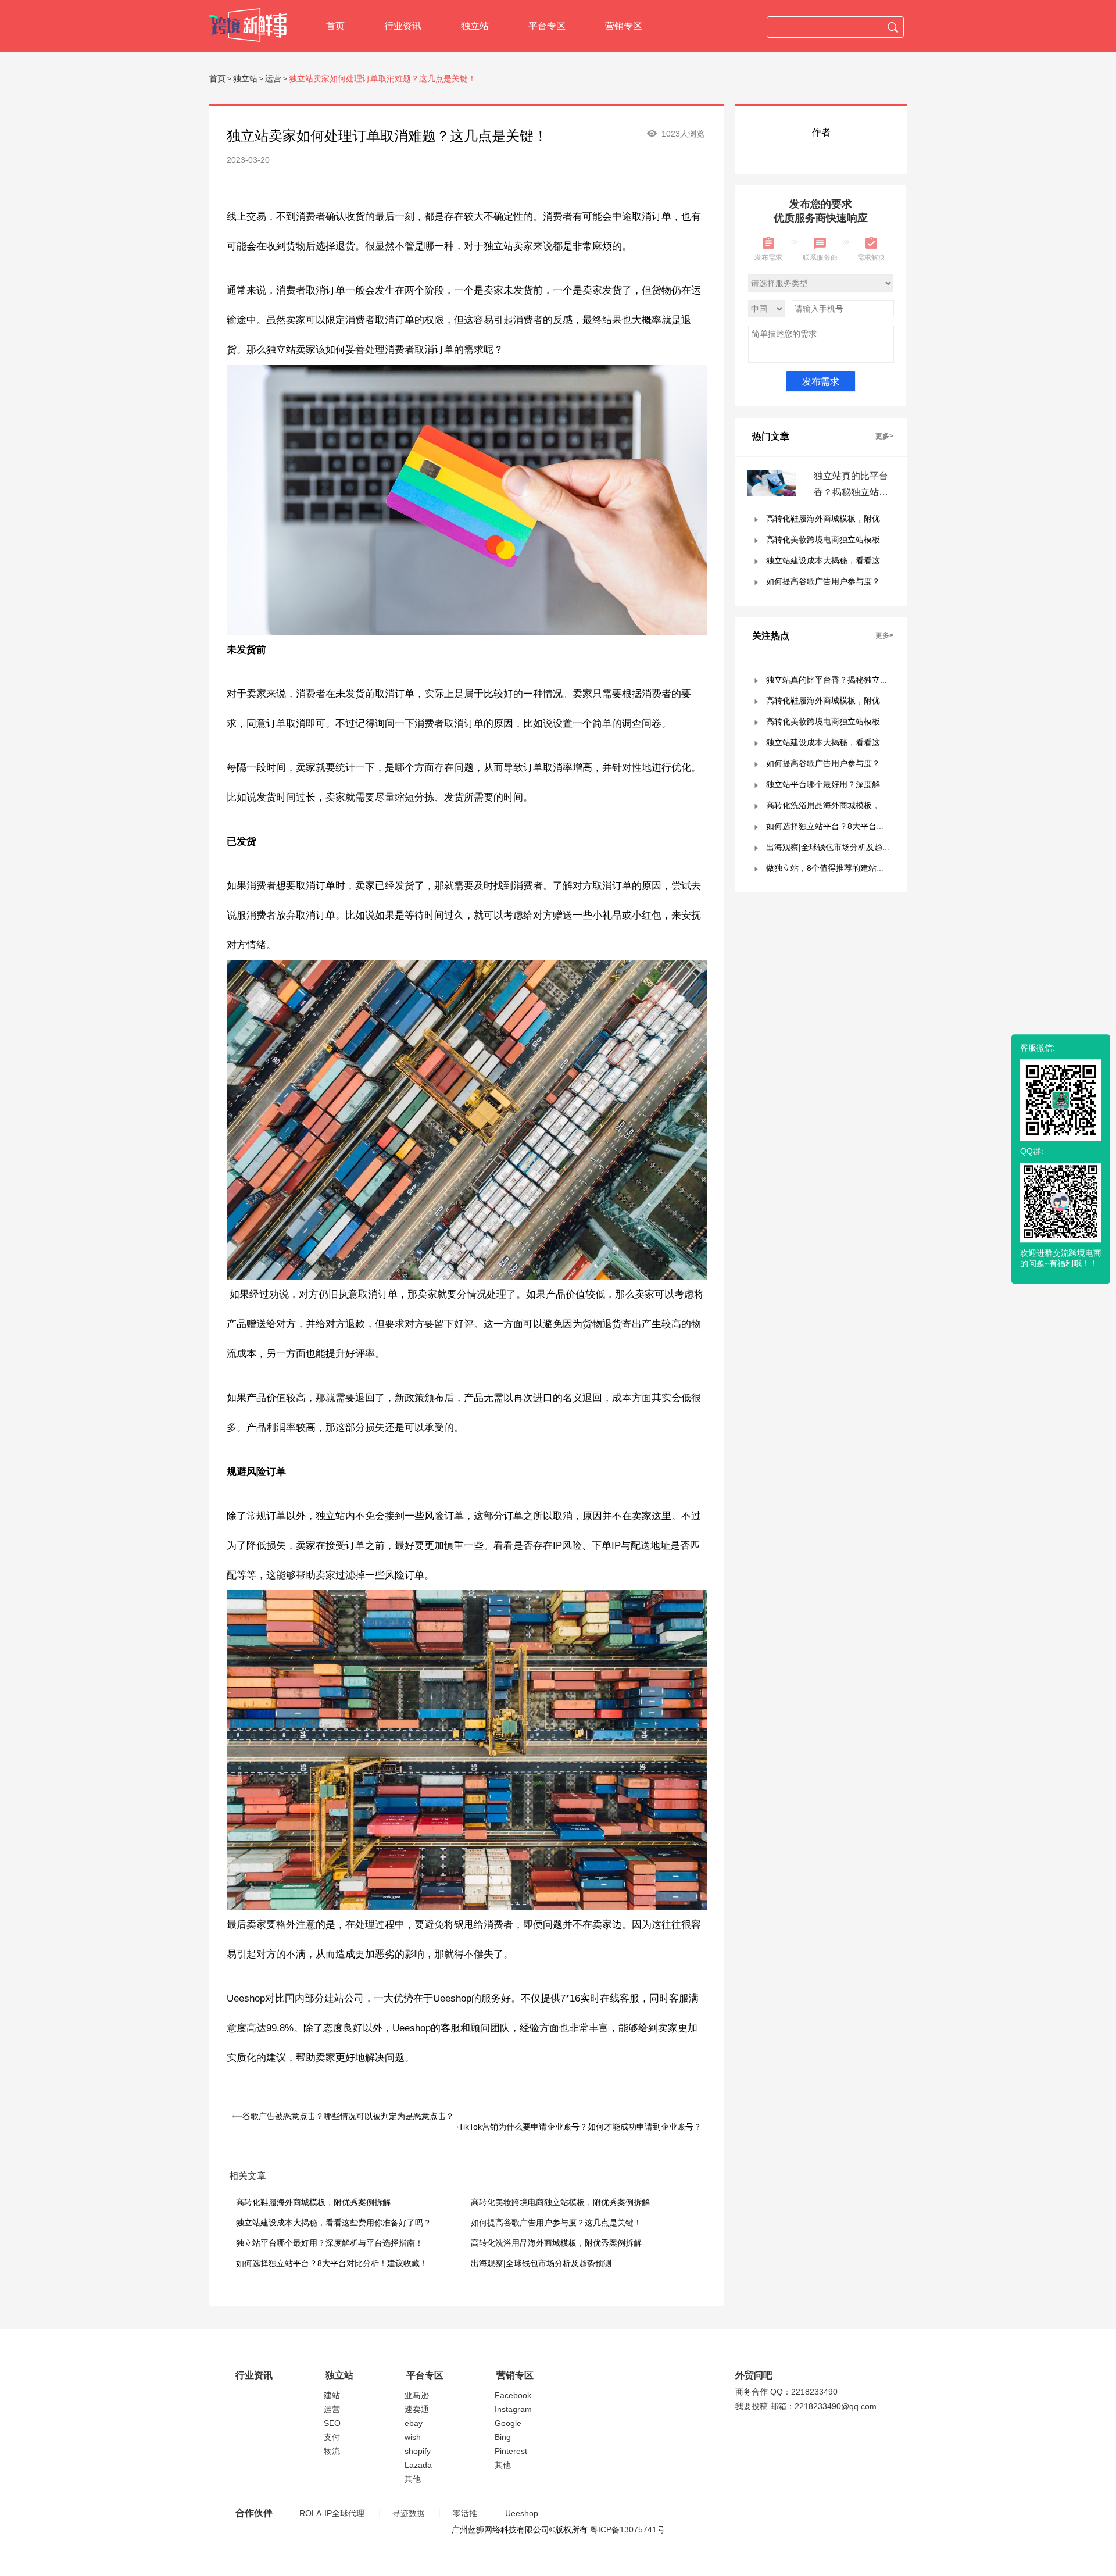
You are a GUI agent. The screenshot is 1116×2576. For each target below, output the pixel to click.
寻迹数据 (409, 2513)
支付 (332, 2437)
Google (508, 2423)
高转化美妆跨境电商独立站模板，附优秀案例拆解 (560, 2202)
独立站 (475, 26)
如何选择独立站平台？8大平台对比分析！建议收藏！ (332, 2263)
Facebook (513, 2395)
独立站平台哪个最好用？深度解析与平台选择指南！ (330, 2243)
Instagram (513, 2409)
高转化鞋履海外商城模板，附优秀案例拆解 (313, 2202)
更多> (884, 436)
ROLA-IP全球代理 (332, 2513)
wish (413, 2437)
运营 (273, 78)
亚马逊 (417, 2395)
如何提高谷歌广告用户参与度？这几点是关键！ (556, 2223)
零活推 (465, 2513)
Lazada (418, 2465)
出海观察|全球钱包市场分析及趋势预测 (541, 2263)
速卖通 (417, 2409)
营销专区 (624, 26)
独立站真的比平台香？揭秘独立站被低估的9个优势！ (851, 492)
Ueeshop (522, 2513)
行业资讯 (403, 26)
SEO (332, 2423)
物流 (332, 2451)
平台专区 (547, 26)
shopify (418, 2451)
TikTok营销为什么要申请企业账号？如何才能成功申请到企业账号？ (580, 2127)
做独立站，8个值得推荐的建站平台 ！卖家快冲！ (855, 868)
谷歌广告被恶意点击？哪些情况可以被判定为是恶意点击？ (348, 2116)
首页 (335, 26)
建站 (332, 2395)
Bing (503, 2437)
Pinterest (511, 2451)
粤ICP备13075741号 (627, 2529)
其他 (413, 2479)
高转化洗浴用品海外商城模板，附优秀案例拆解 (556, 2243)
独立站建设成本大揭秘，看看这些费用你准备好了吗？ (334, 2223)
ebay (414, 2423)
